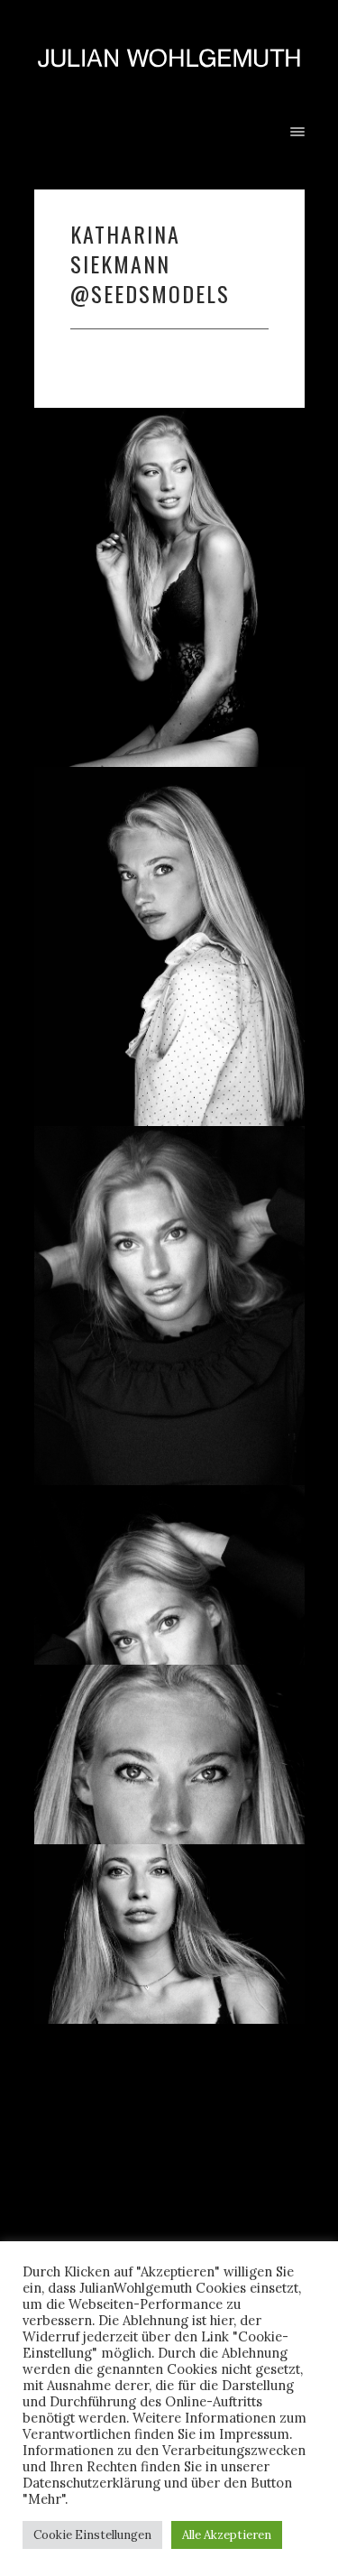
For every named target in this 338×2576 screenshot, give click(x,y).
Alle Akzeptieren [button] (227, 2535)
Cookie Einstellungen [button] (92, 2535)
